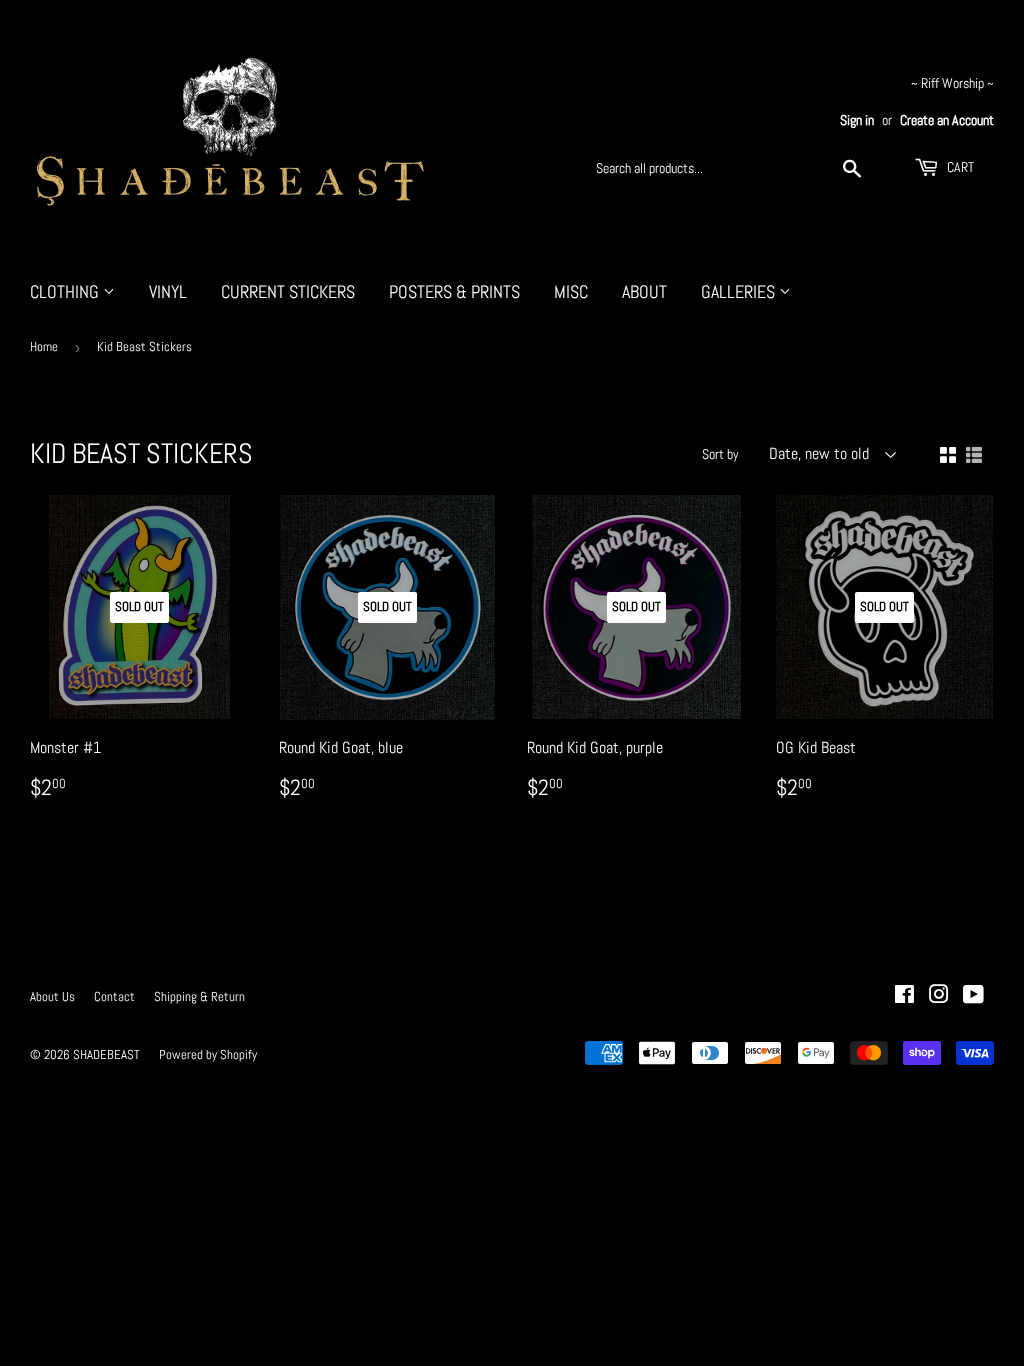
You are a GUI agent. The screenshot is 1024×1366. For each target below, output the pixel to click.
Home (44, 346)
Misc (571, 291)
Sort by (720, 454)
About (644, 291)
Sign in (857, 120)
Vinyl (168, 291)
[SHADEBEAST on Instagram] (939, 996)
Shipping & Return (199, 996)
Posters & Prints (454, 291)
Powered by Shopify (208, 1054)
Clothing (66, 291)
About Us (52, 996)
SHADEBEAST (106, 1054)
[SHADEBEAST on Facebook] (904, 996)
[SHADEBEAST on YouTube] (973, 996)
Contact (114, 996)
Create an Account (947, 120)
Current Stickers (288, 291)
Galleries (740, 291)
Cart (959, 167)
